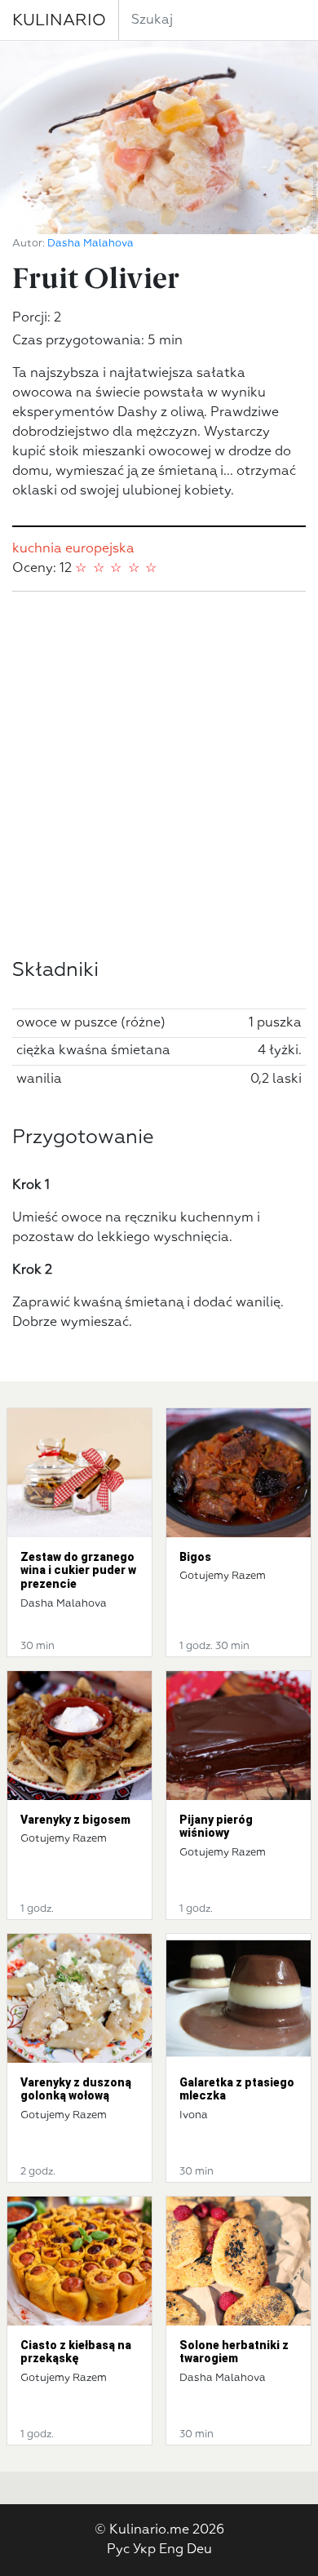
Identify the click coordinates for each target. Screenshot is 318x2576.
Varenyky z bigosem (75, 1820)
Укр (144, 2550)
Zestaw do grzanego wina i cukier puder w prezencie (78, 1571)
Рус (118, 2550)
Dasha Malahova (91, 244)
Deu (199, 2550)
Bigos (195, 1557)
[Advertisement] (159, 775)
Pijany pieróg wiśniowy (216, 1827)
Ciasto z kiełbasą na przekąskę (76, 2352)
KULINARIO (59, 20)
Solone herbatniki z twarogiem (234, 2352)
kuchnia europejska (73, 549)
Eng (171, 2550)
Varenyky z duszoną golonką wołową (76, 2089)
